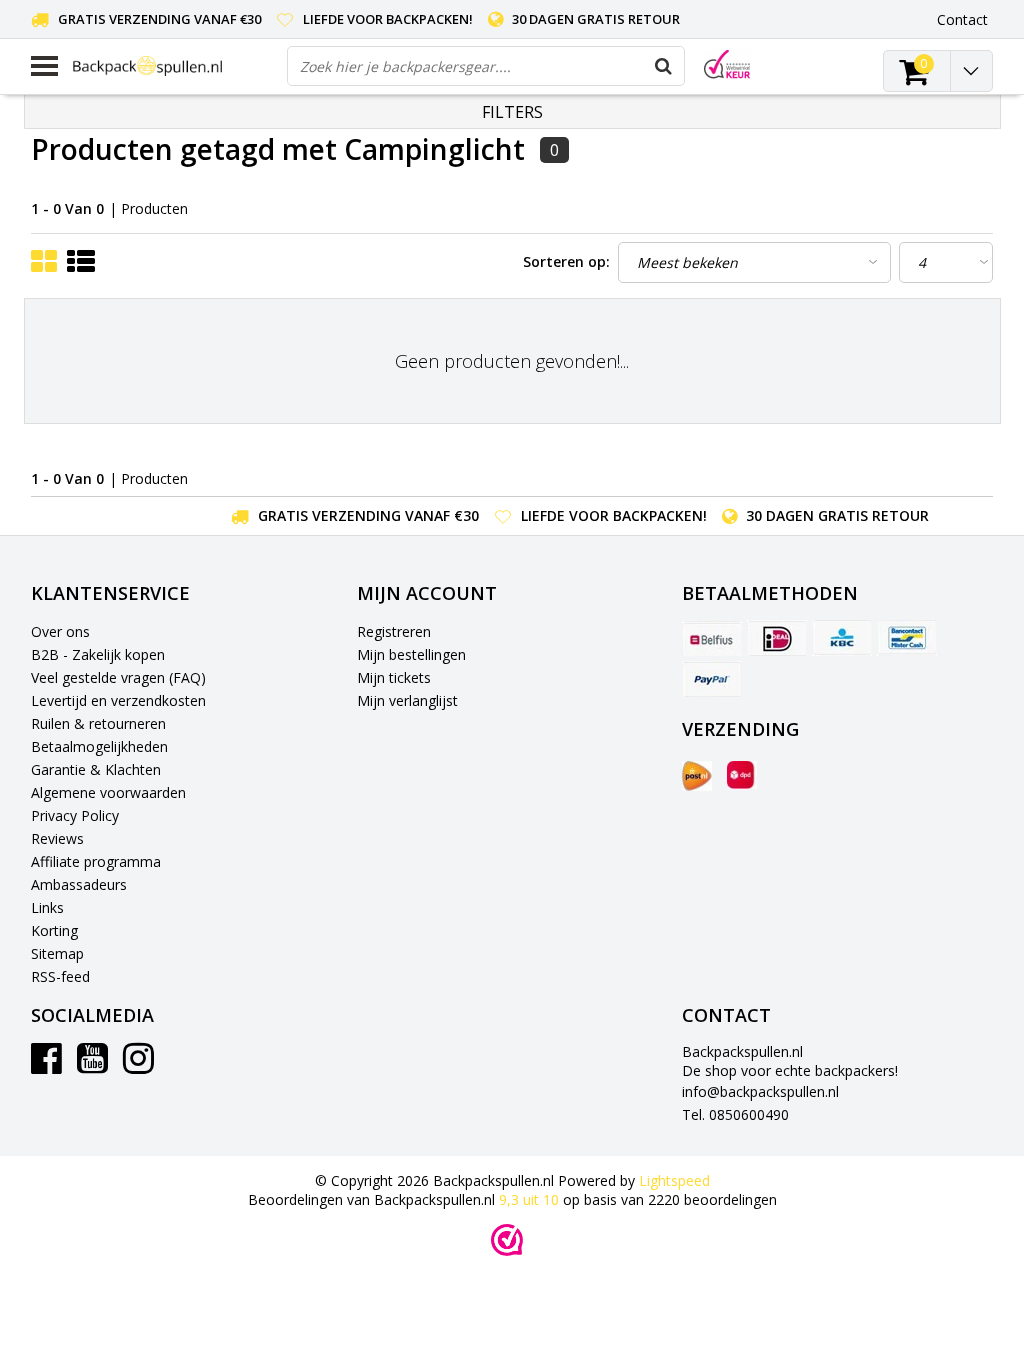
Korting (54, 930)
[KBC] (842, 638)
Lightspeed (674, 1180)
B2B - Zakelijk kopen (98, 654)
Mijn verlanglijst (407, 700)
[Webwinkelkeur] (507, 1240)
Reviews (57, 838)
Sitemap (57, 953)
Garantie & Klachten (96, 769)
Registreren (394, 631)
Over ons (60, 631)
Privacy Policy (75, 815)
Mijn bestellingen (411, 654)
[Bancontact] (907, 638)
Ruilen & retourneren (98, 723)
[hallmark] (727, 64)
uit (529, 1199)
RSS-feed (60, 976)
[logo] (172, 65)
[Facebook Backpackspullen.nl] (46, 1065)
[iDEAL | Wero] (777, 638)
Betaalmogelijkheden (99, 746)
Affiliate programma (96, 861)
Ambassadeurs (79, 884)
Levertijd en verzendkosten (118, 700)
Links (47, 907)
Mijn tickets (394, 677)
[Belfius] (712, 638)
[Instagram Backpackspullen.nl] (138, 1065)
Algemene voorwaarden (108, 792)
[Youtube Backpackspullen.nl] (92, 1065)
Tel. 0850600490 (735, 1114)
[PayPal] (712, 679)
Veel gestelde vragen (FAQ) (118, 677)
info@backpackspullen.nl (760, 1091)
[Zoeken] (664, 66)
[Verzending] (697, 776)
